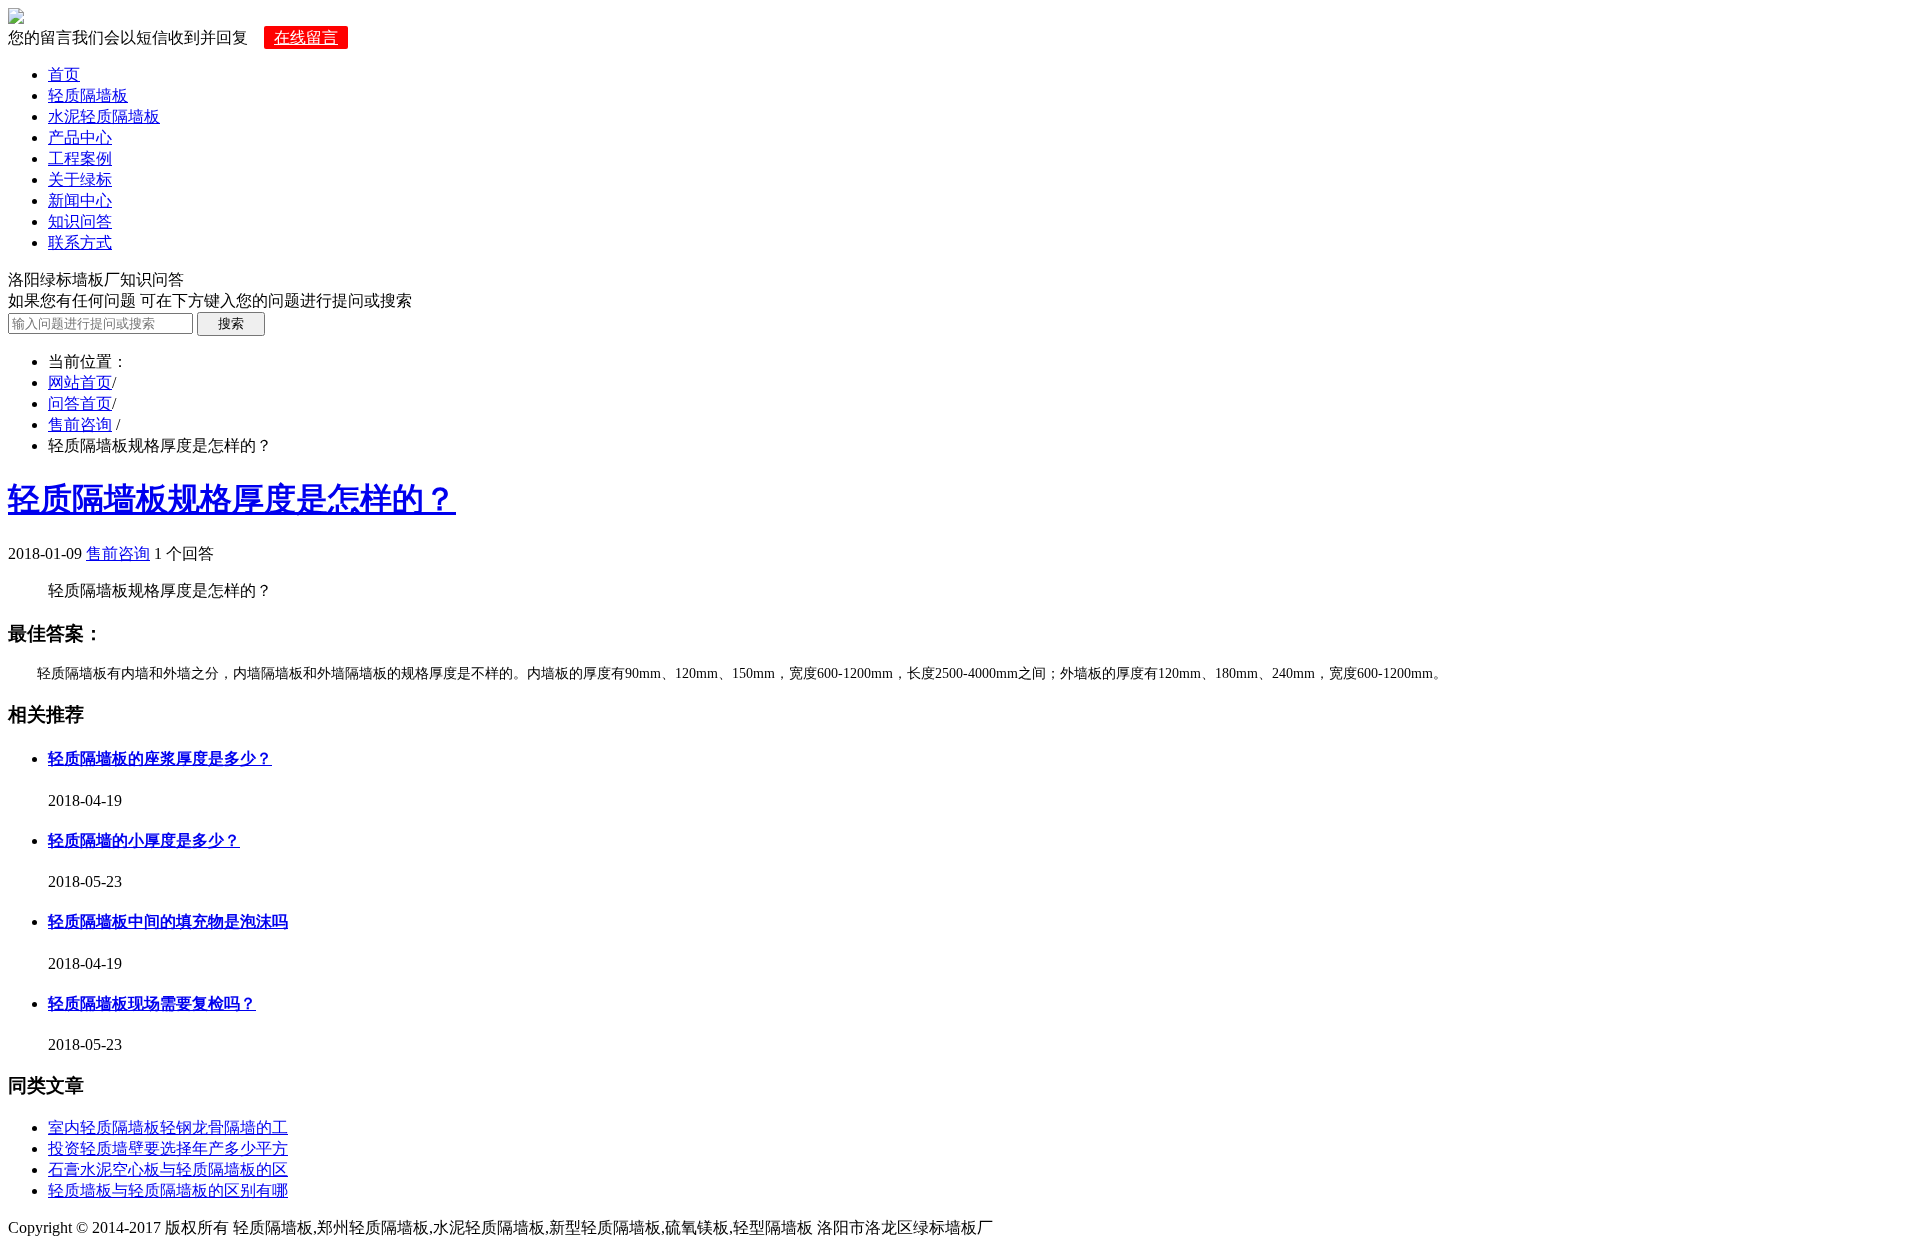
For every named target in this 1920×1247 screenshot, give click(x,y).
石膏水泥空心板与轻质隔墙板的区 (168, 1169)
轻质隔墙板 (88, 95)
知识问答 (80, 221)
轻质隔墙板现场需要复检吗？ (152, 1003)
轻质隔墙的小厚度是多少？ (144, 840)
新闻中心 (80, 200)
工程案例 (80, 158)
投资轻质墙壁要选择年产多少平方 (168, 1148)
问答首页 (80, 403)
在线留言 (306, 37)
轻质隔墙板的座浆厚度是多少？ (160, 758)
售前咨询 (80, 424)
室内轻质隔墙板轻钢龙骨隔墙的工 (168, 1127)
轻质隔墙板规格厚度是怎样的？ (232, 499)
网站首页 (80, 382)
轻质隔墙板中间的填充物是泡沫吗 (168, 921)
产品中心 (80, 137)
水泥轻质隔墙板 (104, 116)
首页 (64, 74)
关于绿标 (80, 179)
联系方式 (80, 242)
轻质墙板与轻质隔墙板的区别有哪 (168, 1190)
